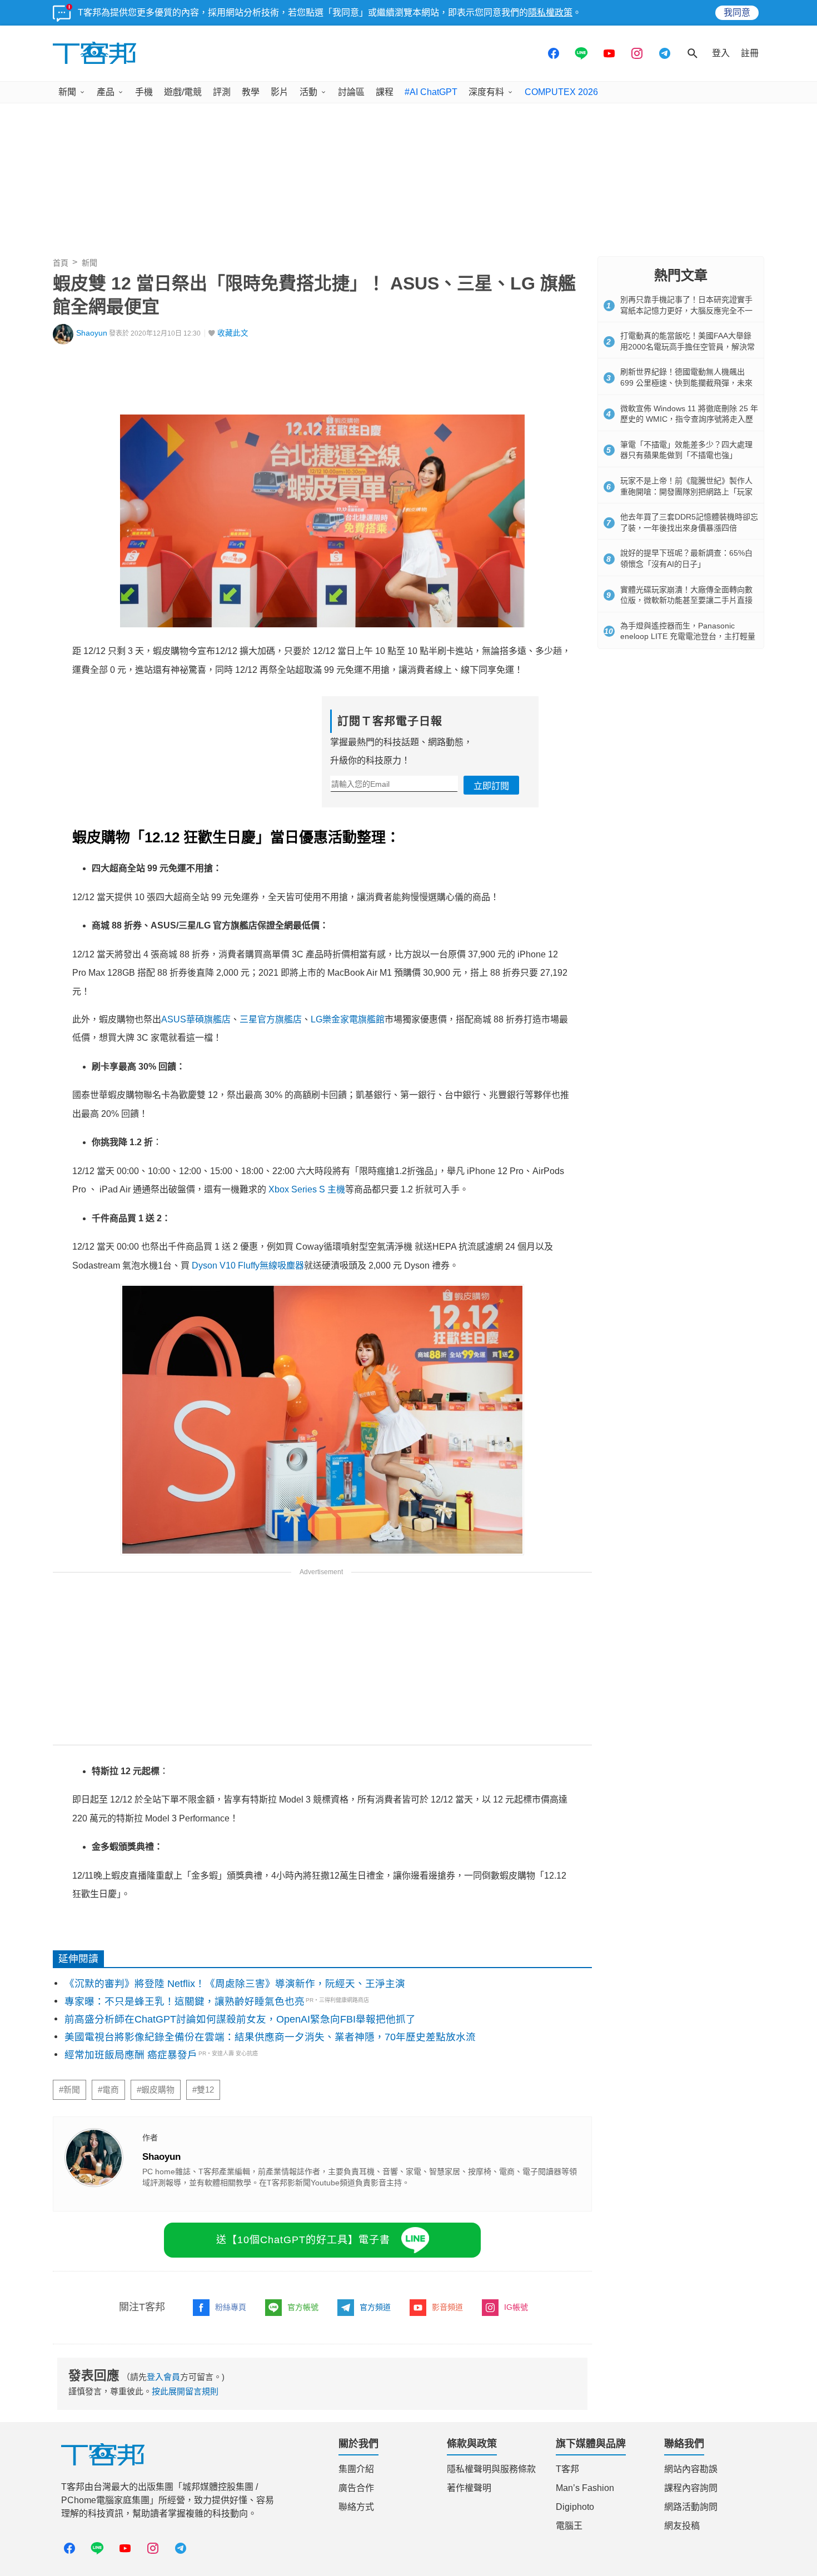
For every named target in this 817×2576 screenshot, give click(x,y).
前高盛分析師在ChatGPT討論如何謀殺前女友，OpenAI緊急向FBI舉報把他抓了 (240, 2019)
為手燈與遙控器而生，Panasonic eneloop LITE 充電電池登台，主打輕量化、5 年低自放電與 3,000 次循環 (688, 636)
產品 (106, 92)
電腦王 (569, 2526)
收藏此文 (233, 333)
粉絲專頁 (231, 2307)
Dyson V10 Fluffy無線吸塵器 (248, 1265)
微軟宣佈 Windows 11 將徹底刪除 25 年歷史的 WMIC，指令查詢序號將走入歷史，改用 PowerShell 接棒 (689, 419)
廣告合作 (356, 2488)
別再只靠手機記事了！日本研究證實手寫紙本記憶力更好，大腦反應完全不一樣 (686, 310)
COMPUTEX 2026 (561, 92)
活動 (308, 92)
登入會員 (163, 2377)
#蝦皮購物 (156, 2090)
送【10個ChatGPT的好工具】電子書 (303, 2240)
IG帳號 (516, 2307)
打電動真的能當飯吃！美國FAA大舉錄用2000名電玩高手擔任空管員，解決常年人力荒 (688, 346)
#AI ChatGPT (431, 92)
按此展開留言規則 (185, 2391)
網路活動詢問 (691, 2507)
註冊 (750, 53)
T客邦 (567, 2469)
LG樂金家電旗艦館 (348, 1019)
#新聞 (69, 2090)
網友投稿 (682, 2526)
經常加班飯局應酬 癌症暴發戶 (131, 2055)
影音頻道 (447, 2307)
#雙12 (203, 2090)
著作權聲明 (469, 2488)
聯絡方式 (356, 2507)
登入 (721, 53)
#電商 (108, 2090)
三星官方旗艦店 (271, 1019)
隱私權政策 (550, 13)
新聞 (67, 92)
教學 (251, 92)
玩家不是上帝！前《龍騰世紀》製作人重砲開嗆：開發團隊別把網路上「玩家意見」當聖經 (686, 491)
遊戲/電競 (183, 92)
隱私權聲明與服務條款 (491, 2469)
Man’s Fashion (585, 2488)
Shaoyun (92, 333)
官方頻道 (375, 2307)
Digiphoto (575, 2507)
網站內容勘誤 (691, 2469)
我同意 (737, 13)
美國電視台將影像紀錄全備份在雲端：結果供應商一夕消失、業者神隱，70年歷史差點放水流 (270, 2037)
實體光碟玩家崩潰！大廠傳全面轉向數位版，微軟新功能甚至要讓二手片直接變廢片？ (686, 600)
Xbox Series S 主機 (307, 1189)
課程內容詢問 (691, 2488)
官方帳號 (303, 2307)
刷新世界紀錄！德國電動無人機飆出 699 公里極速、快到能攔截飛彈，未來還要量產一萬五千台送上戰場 (686, 383)
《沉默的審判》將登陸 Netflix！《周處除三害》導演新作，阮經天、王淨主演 (235, 1984)
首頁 (61, 263)
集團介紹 (356, 2469)
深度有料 (486, 92)
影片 (280, 92)
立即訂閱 (491, 786)
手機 (144, 92)
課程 (385, 92)
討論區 (351, 92)
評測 (222, 92)
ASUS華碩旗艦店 (196, 1019)
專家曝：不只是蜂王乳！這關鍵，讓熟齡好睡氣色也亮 (185, 2001)
